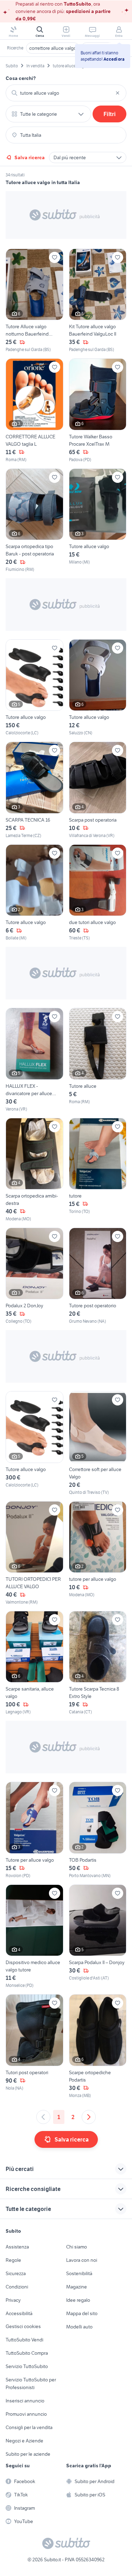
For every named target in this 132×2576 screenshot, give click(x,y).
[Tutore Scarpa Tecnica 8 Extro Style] (98, 1663)
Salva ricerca (30, 157)
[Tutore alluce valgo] (98, 521)
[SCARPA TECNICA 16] (34, 790)
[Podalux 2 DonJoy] (34, 1276)
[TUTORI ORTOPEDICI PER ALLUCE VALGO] (34, 1553)
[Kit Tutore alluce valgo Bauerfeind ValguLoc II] (98, 301)
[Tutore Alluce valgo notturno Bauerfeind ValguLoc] (34, 301)
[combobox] (66, 93)
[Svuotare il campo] (118, 93)
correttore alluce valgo (53, 48)
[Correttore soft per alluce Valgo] (98, 1443)
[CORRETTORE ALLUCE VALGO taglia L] (34, 410)
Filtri (110, 114)
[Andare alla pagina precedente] (43, 2117)
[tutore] (98, 1170)
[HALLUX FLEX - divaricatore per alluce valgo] (34, 1060)
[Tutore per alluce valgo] (34, 1830)
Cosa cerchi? (21, 78)
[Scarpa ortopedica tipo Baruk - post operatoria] (34, 521)
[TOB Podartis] (98, 1830)
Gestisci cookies (23, 2326)
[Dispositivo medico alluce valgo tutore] (34, 1937)
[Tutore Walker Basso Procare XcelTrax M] (98, 410)
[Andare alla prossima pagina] (89, 2117)
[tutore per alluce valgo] (98, 1553)
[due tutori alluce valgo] (98, 893)
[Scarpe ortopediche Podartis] (98, 2046)
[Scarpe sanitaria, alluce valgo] (34, 1663)
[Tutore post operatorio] (98, 1276)
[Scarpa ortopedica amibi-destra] (34, 1170)
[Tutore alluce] (98, 1060)
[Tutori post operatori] (34, 2046)
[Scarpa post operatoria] (98, 790)
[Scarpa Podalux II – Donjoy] (98, 1937)
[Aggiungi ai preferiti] (55, 257)
